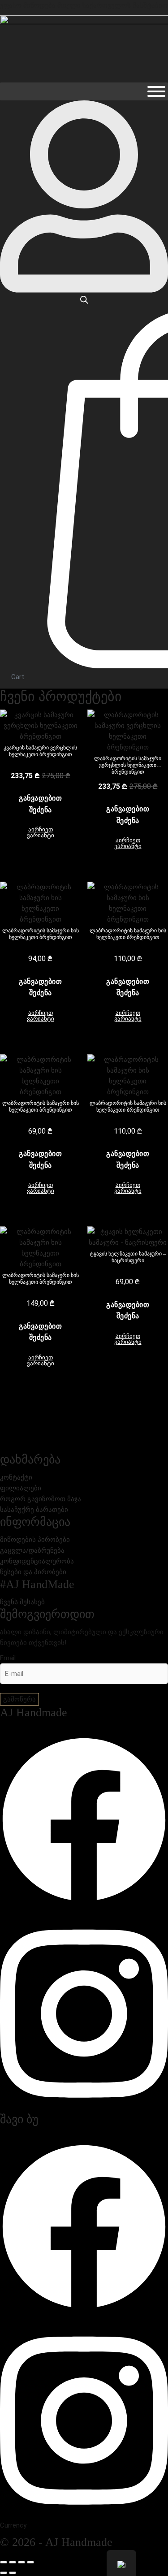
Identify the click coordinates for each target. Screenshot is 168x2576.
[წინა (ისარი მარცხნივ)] (4, 2573)
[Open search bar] (84, 300)
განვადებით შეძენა (40, 804)
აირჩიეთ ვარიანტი (41, 832)
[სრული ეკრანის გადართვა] (13, 2562)
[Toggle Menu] (156, 91)
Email (8, 1658)
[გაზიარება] (22, 2562)
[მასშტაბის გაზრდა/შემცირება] (4, 2562)
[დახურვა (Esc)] (30, 2562)
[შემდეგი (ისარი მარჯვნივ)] (13, 2573)
